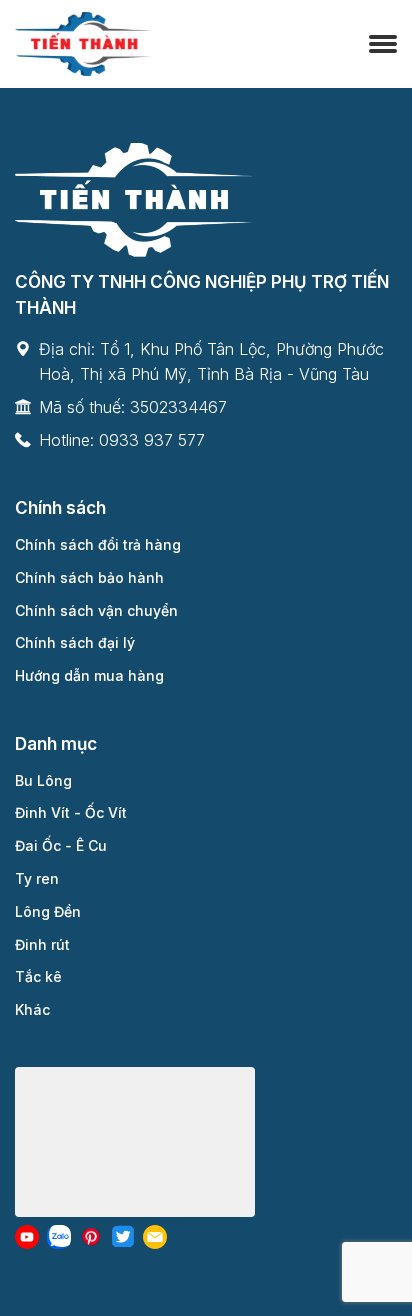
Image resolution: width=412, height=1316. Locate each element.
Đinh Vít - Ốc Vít (71, 812)
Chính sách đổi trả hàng (98, 544)
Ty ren (37, 878)
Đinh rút (42, 944)
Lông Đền (48, 911)
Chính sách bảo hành (89, 577)
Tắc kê (38, 976)
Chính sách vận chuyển (96, 610)
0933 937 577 (152, 440)
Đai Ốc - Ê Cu (61, 845)
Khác (32, 1009)
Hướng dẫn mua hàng (89, 675)
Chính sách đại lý (75, 642)
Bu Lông (43, 780)
